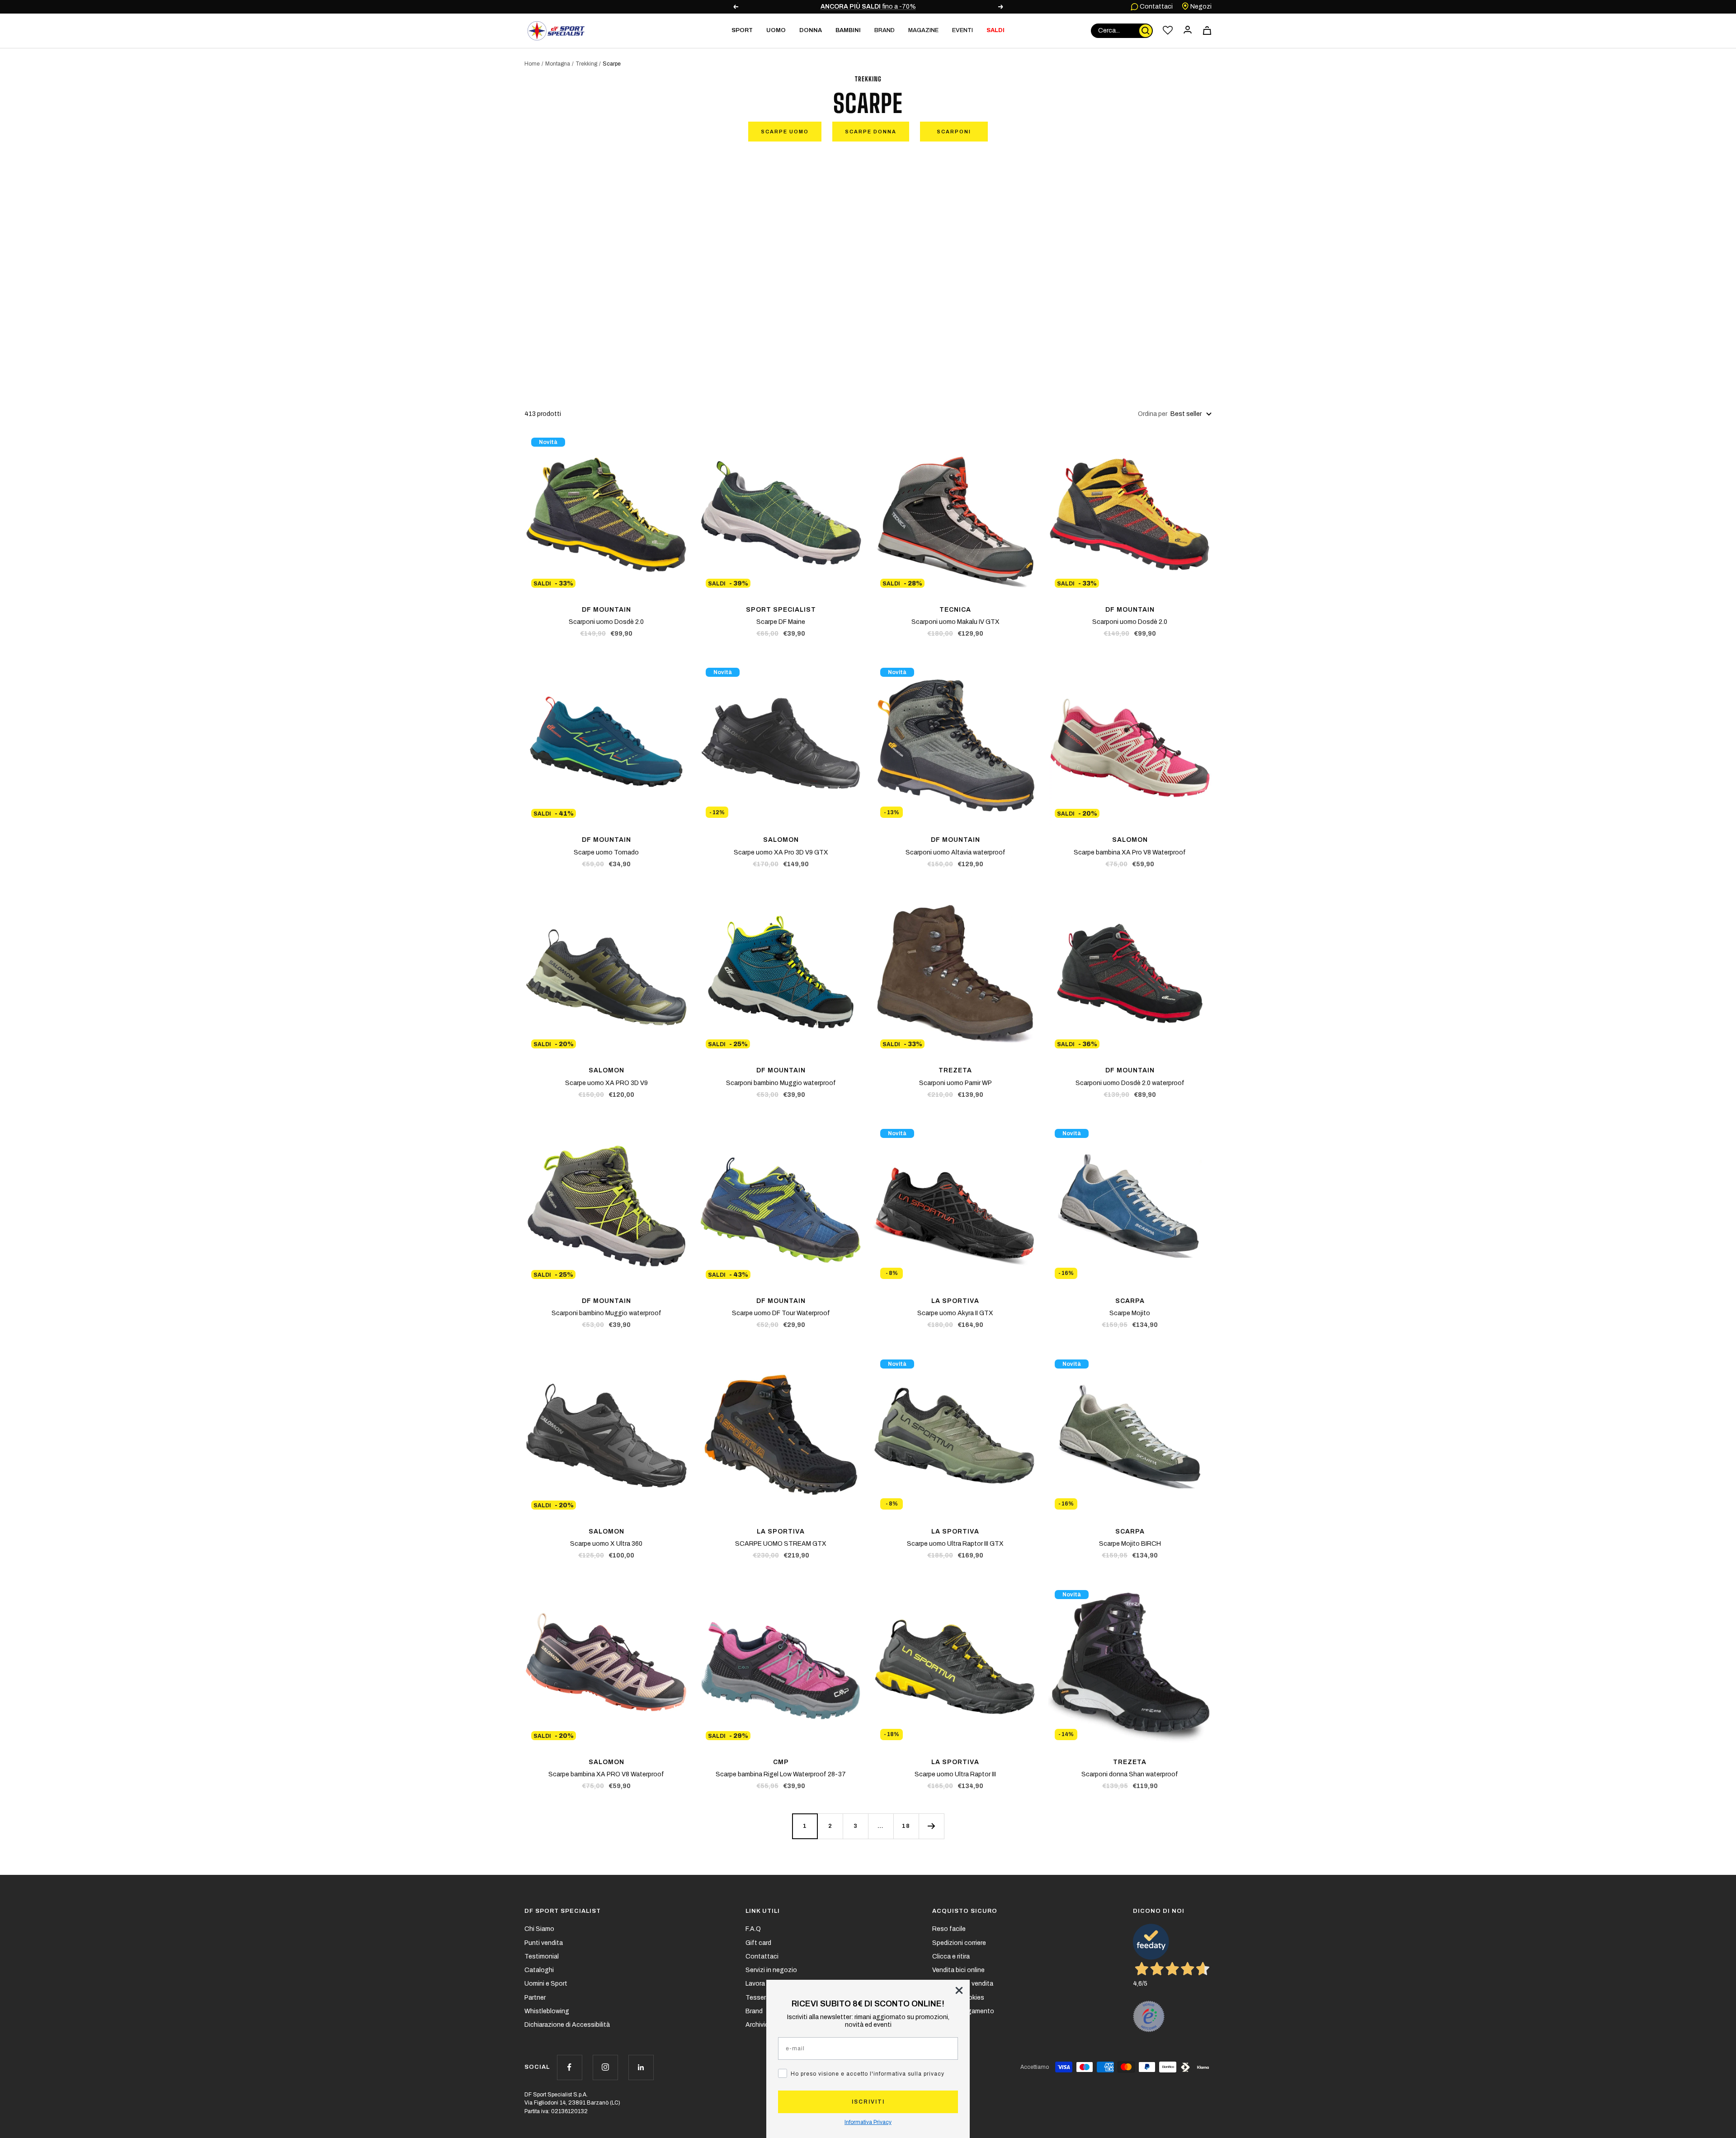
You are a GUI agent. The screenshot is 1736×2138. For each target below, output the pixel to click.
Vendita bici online (958, 1970)
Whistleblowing (547, 2011)
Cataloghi (539, 1970)
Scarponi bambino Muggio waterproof (781, 1083)
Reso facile (949, 1929)
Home (532, 64)
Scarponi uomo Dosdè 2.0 (606, 622)
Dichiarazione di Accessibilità (567, 2025)
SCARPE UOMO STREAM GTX (781, 1544)
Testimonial (542, 1956)
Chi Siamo (539, 1929)
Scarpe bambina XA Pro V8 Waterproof (1130, 852)
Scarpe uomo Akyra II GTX (955, 1313)
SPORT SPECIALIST (781, 610)
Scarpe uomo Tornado (606, 852)
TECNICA (955, 610)
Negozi (1200, 7)
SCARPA (1130, 1301)
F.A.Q (753, 1929)
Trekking (586, 64)
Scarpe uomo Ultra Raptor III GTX (955, 1544)
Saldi (995, 30)
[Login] (1188, 31)
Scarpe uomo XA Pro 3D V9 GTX (781, 852)
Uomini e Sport (546, 1984)
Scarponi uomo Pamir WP (955, 1083)
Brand (885, 30)
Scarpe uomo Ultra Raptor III (955, 1774)
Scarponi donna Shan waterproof (1130, 1774)
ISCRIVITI (868, 2102)
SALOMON (781, 840)
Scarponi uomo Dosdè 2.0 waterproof (1130, 1083)
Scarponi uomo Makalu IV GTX (955, 622)
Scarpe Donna (871, 132)
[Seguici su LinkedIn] (641, 2067)
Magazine (923, 30)
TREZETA (955, 1070)
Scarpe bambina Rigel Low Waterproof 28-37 (781, 1774)
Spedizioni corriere (959, 1943)
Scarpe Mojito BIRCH (1130, 1544)
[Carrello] (1207, 31)
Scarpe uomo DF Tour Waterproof (781, 1313)
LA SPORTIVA (955, 1301)
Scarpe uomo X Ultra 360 (606, 1544)
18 (906, 1826)
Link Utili (763, 1911)
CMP (781, 1762)
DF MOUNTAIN (606, 610)
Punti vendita (544, 1943)
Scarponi (954, 132)
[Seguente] (931, 1826)
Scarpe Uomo (785, 132)
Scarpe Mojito (1130, 1313)
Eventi (962, 30)
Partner (535, 1998)
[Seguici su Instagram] (605, 2067)
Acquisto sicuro (965, 1911)
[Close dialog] (959, 1990)
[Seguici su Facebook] (569, 2067)
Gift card (758, 1943)
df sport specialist (563, 1911)
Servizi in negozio (771, 1970)
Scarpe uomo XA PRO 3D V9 (606, 1083)
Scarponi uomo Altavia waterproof (955, 852)
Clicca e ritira (951, 1956)
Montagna (558, 64)
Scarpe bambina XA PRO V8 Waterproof (606, 1774)
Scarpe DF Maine (781, 622)
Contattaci (1156, 7)
